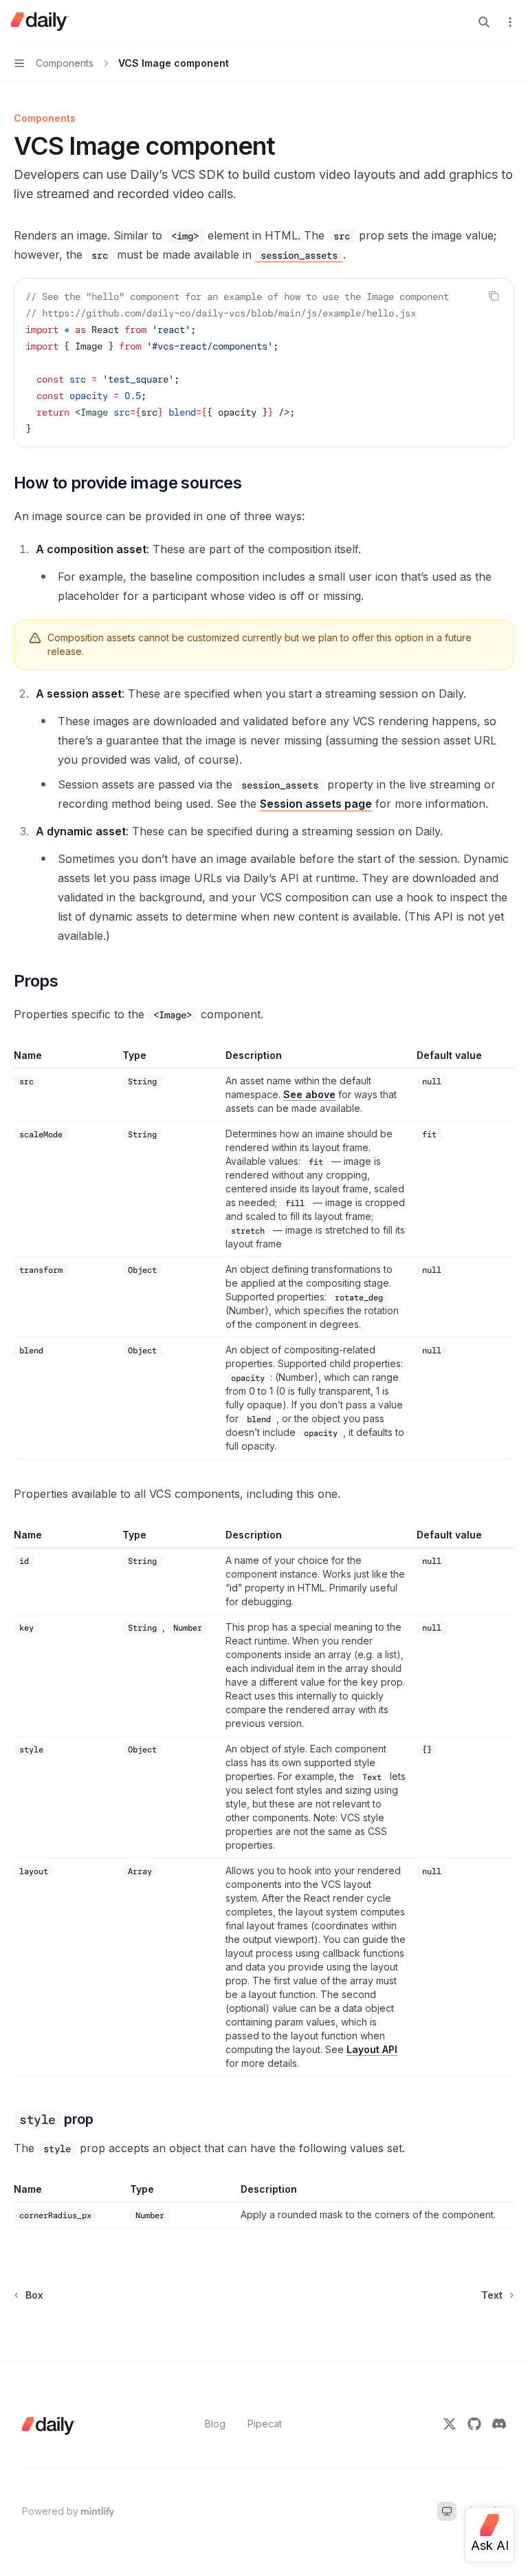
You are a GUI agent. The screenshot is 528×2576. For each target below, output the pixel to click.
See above (309, 1094)
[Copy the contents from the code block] (494, 296)
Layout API (372, 2049)
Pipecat (265, 2424)
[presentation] (264, 363)
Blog (215, 2424)
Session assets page (316, 804)
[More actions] (510, 22)
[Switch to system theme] (447, 2511)
